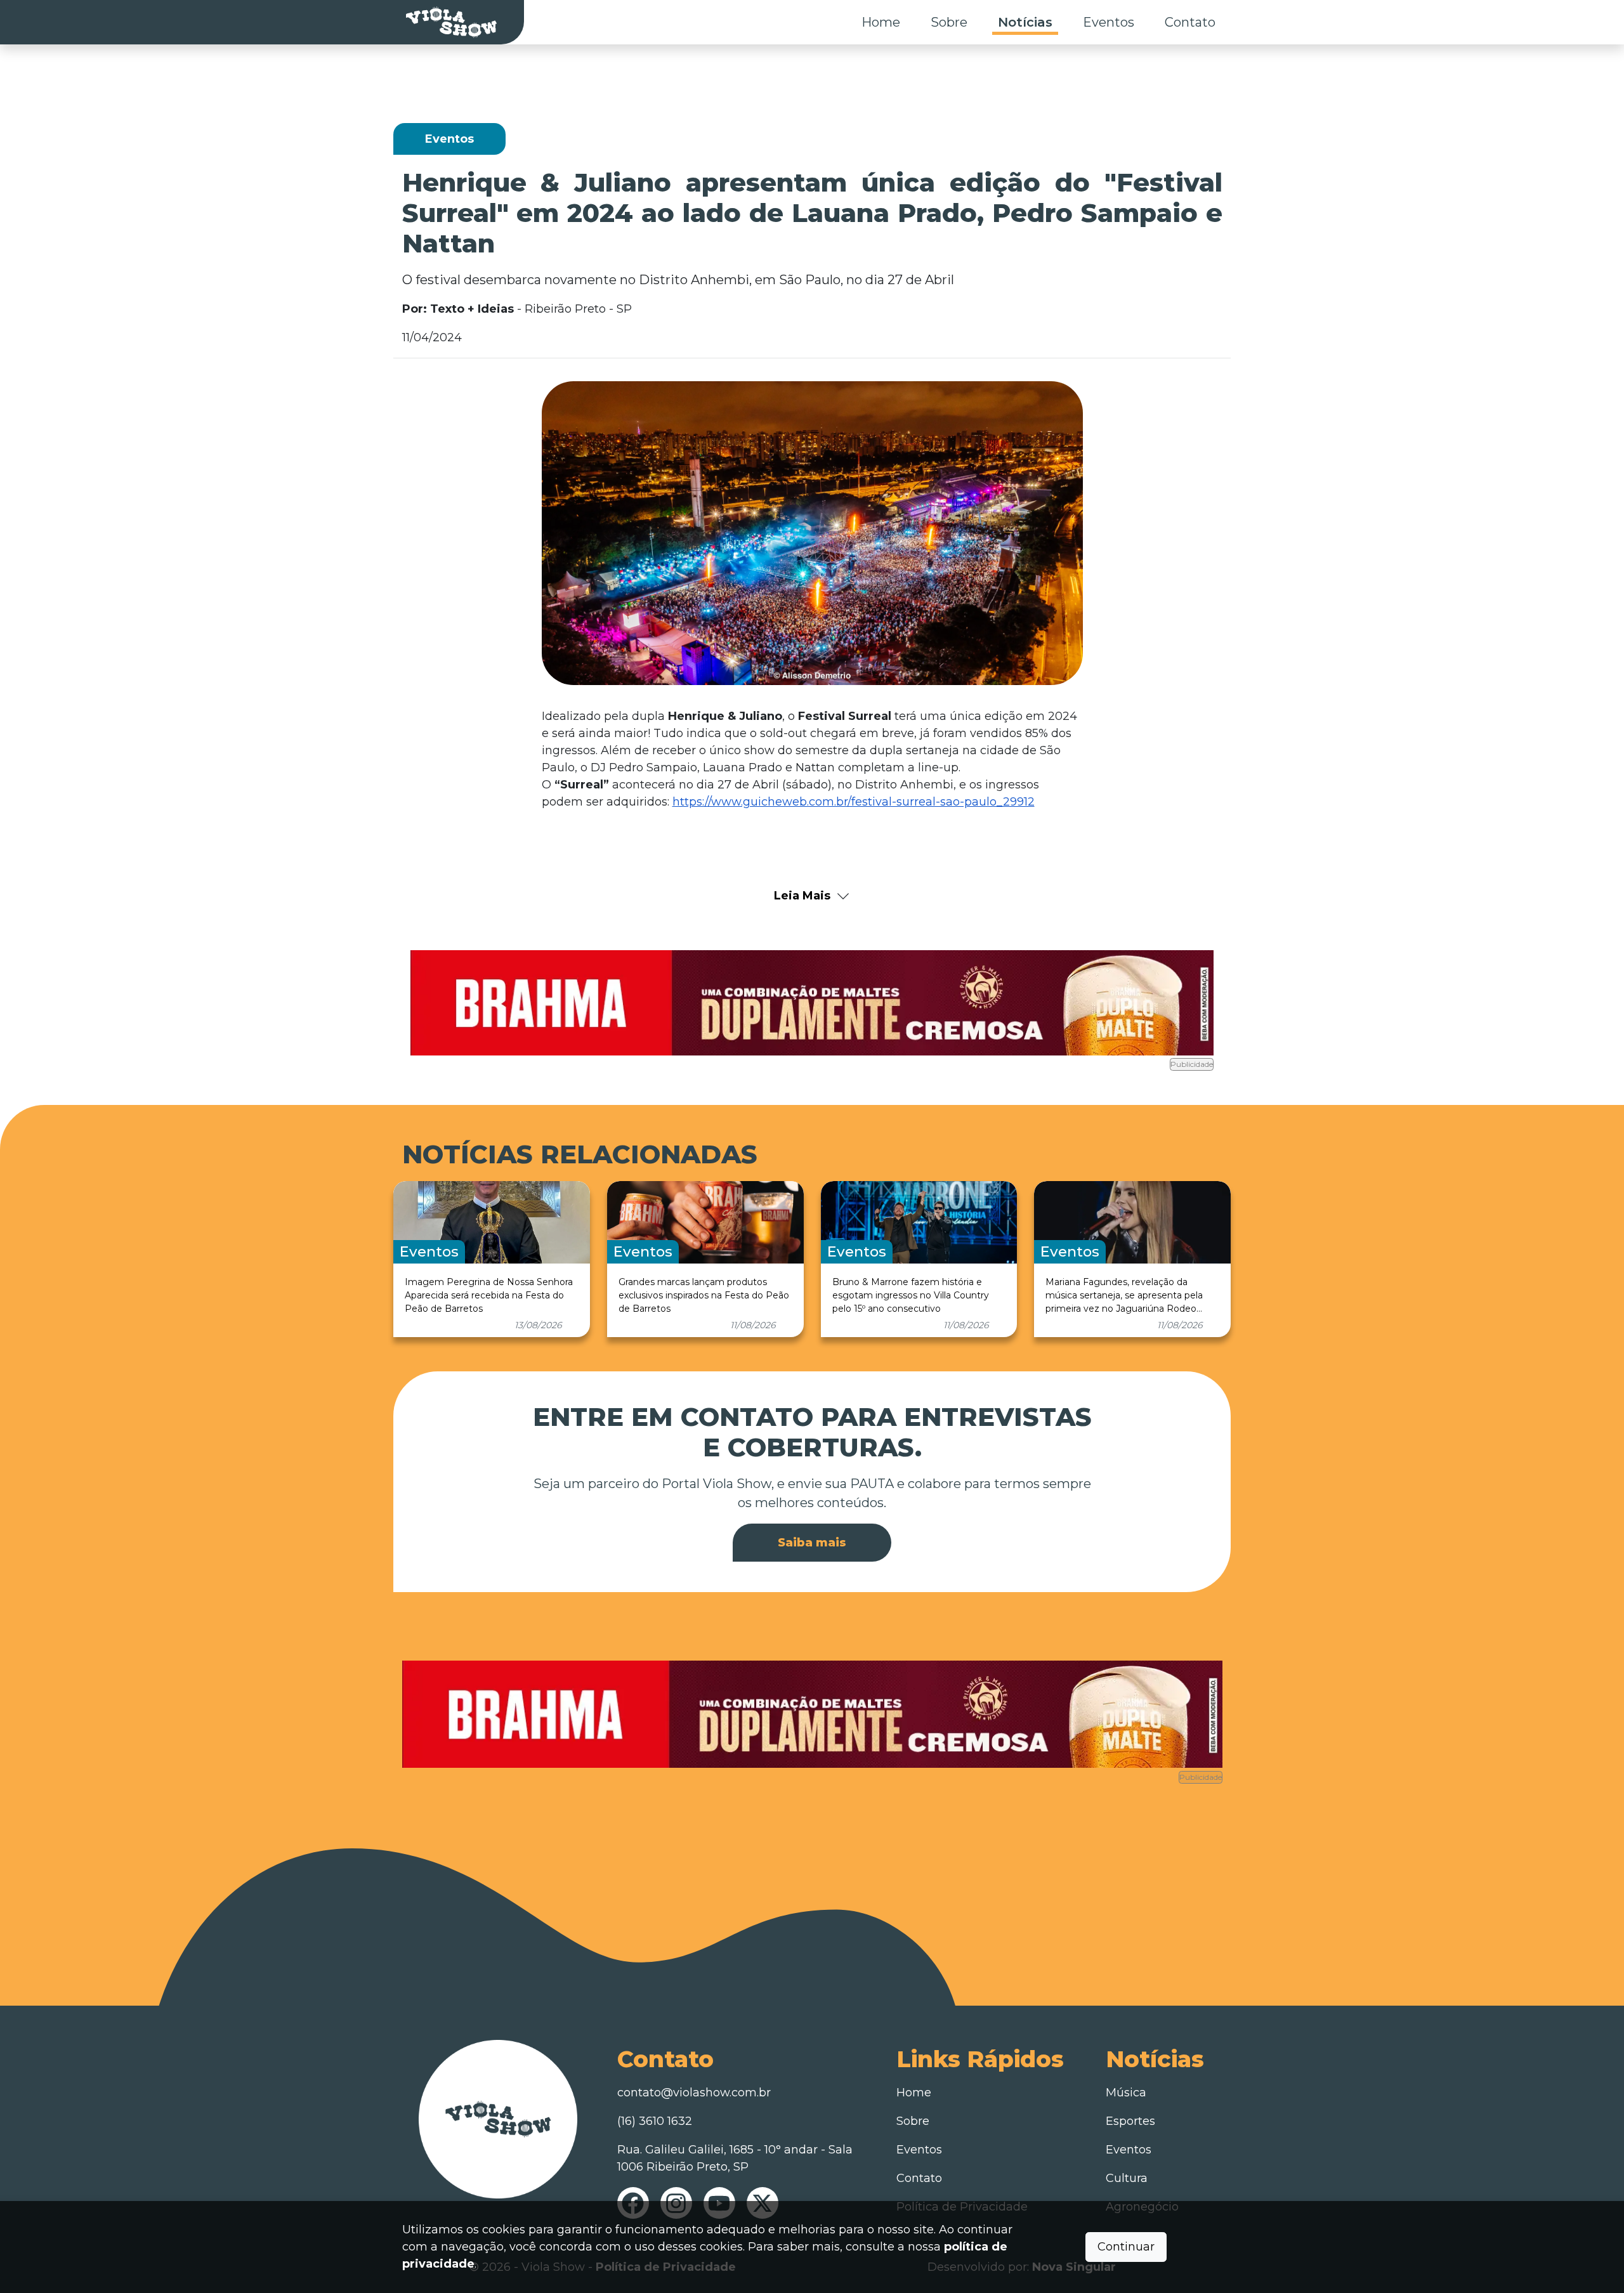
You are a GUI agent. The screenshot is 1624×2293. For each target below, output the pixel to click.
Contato (1190, 22)
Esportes (1130, 2121)
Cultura (1127, 2178)
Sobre (949, 22)
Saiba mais (812, 1543)
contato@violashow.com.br (694, 2093)
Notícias (1025, 22)
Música (1126, 2093)
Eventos (1109, 22)
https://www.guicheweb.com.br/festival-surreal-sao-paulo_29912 (854, 802)
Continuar (1126, 2247)
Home (881, 22)
